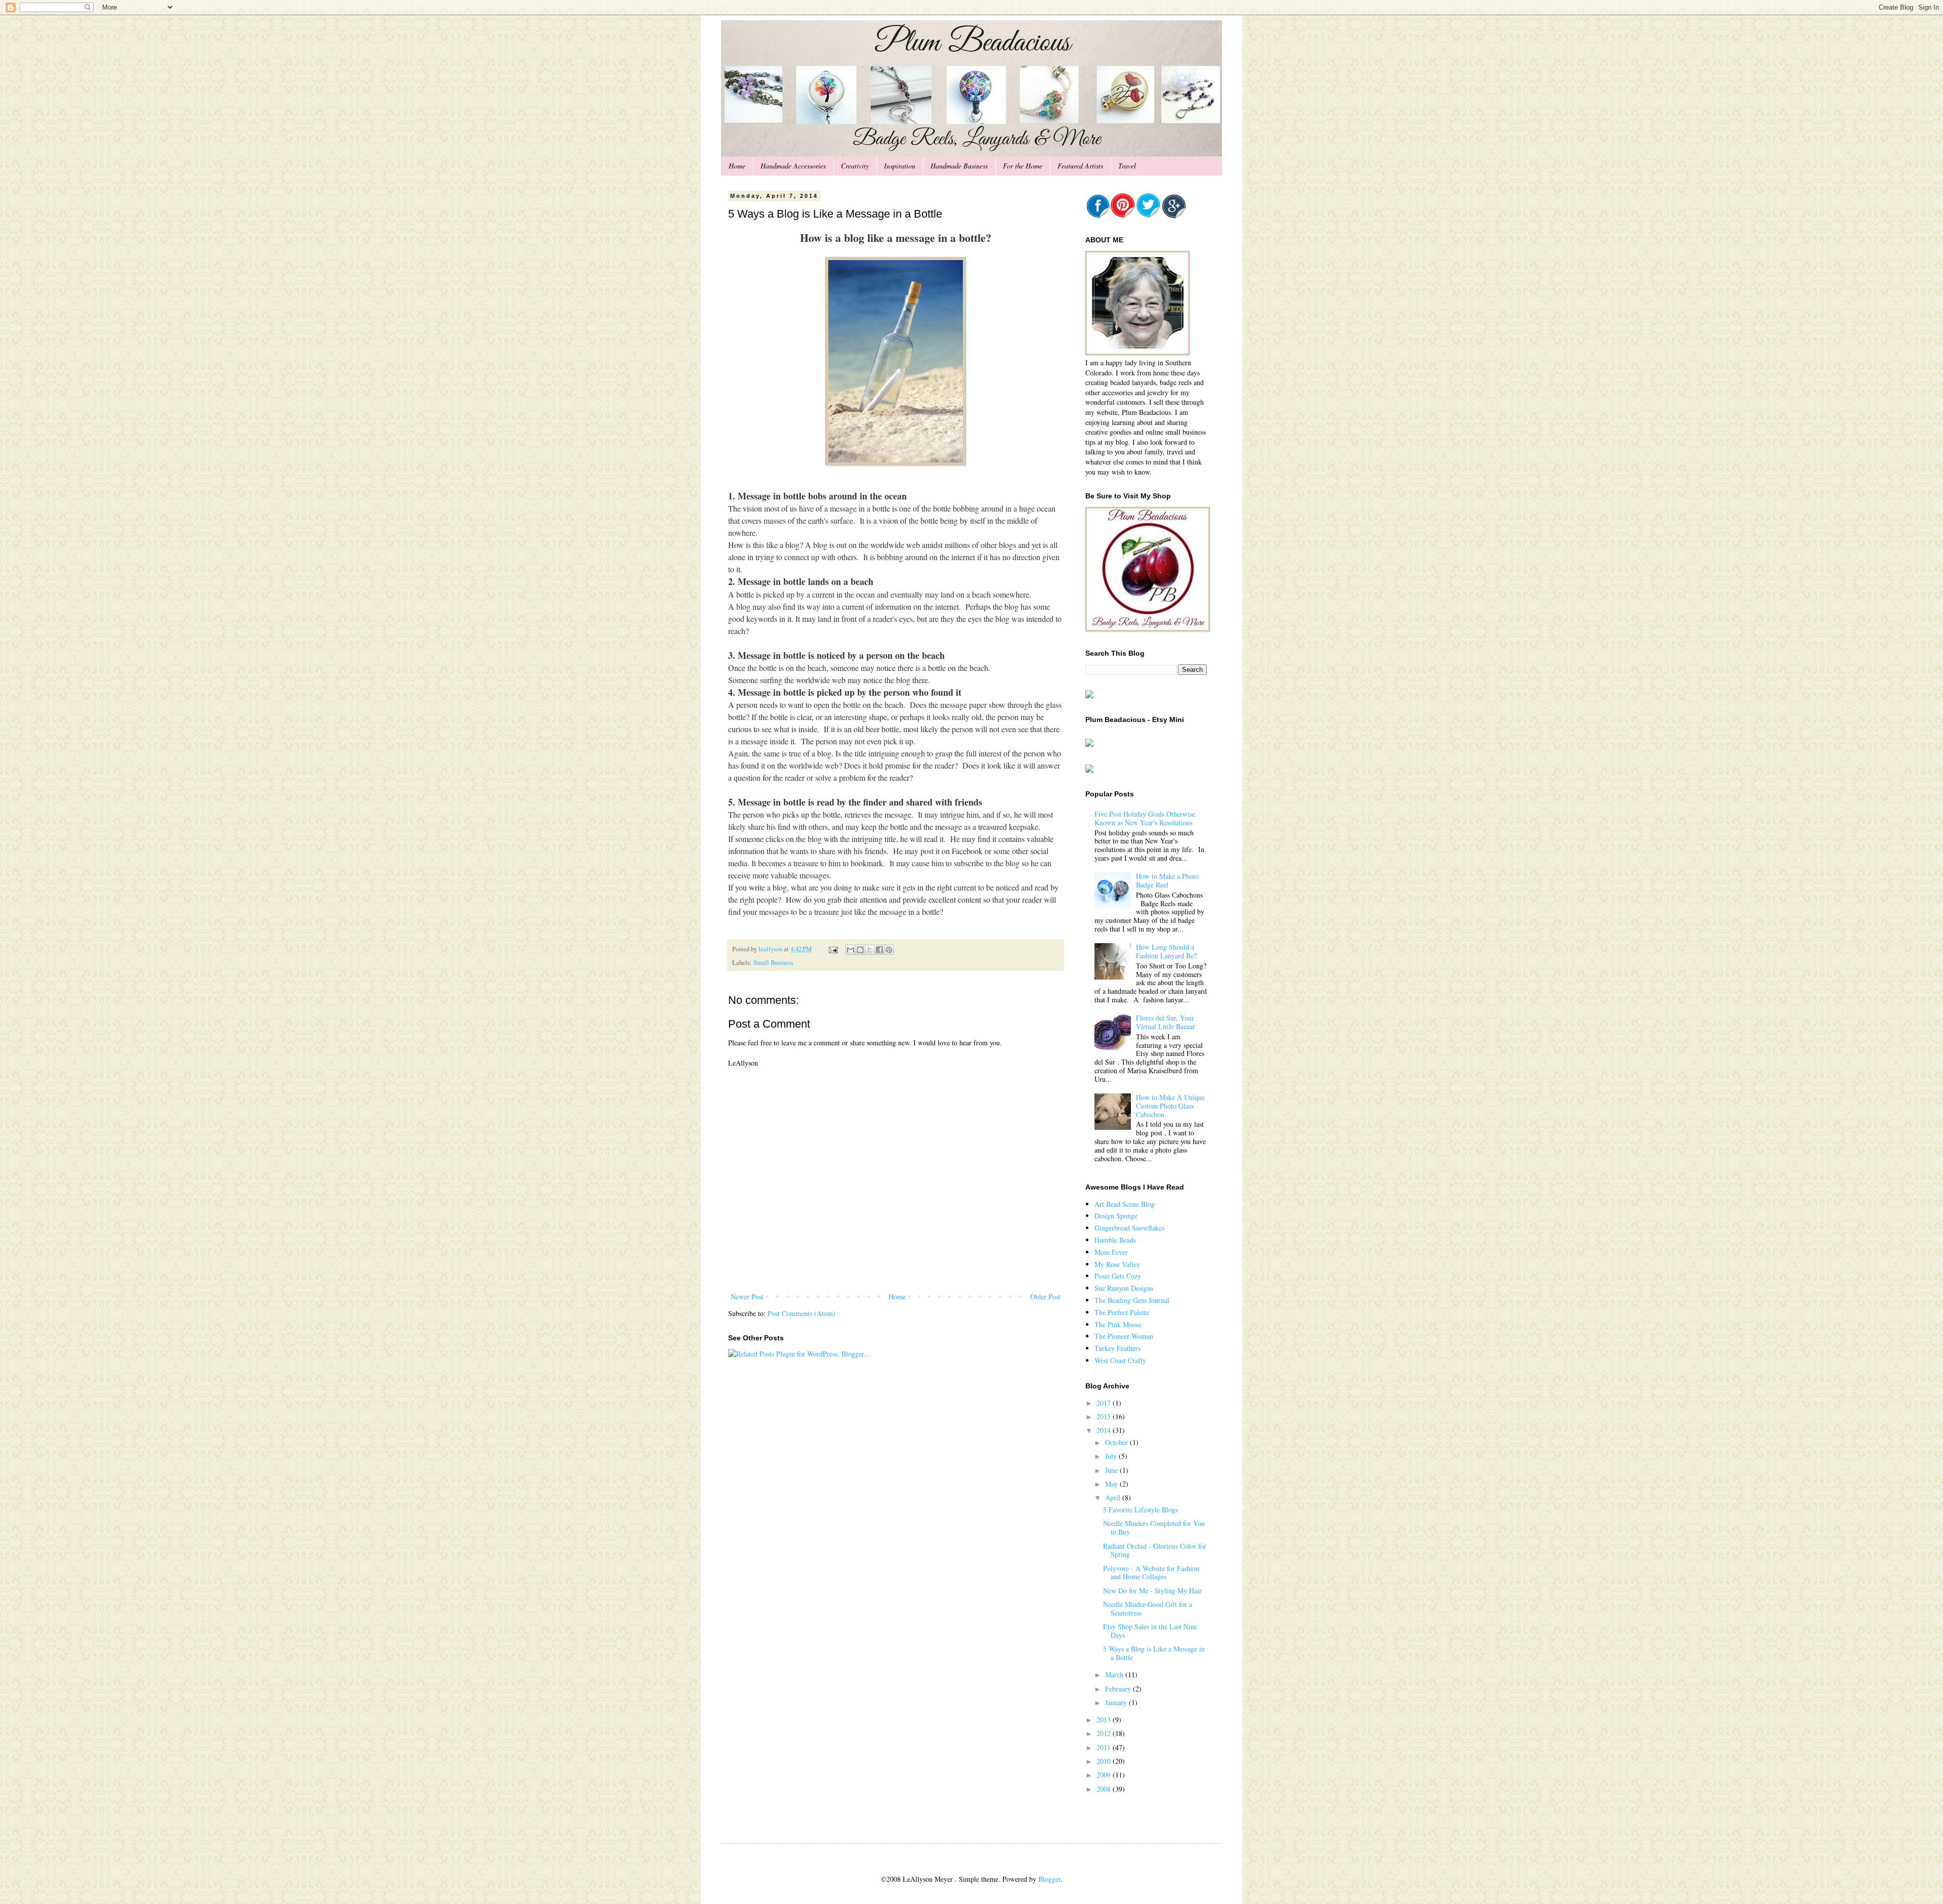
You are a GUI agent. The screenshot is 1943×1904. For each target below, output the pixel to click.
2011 (1105, 1747)
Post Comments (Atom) (801, 1313)
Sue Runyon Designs (1124, 1288)
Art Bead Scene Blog (1125, 1204)
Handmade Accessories (793, 166)
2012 (1105, 1733)
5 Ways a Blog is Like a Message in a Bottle (1154, 1653)
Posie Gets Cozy (1118, 1276)
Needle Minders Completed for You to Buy (1154, 1528)
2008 (1105, 1789)
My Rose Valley (1117, 1264)
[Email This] (851, 950)
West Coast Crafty (1120, 1360)
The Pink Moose (1118, 1324)
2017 (1105, 1403)
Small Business (773, 963)
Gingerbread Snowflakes (1129, 1228)
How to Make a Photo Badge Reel (1167, 880)
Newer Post (747, 1297)
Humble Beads (1115, 1240)
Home (737, 166)
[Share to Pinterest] (889, 950)
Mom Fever (1111, 1252)
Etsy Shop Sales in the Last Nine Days (1150, 1631)
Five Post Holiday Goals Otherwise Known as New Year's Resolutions (1145, 818)
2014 (1105, 1430)
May (1112, 1484)
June (1112, 1470)
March (1115, 1675)
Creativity (855, 166)
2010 (1105, 1761)
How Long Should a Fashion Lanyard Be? (1166, 951)
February (1119, 1689)
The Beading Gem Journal (1132, 1300)
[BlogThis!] (860, 950)
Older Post (1045, 1297)
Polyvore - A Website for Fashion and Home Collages (1151, 1573)
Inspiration (900, 166)
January (1117, 1702)
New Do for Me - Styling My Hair (1152, 1591)
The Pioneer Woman (1124, 1336)
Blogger (1049, 1879)
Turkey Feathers (1117, 1348)
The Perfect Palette (1122, 1312)
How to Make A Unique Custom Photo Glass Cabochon (1170, 1106)
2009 (1105, 1775)
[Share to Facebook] (879, 950)
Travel (1127, 166)
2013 (1105, 1720)
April (1114, 1497)
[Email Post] (833, 949)
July (1112, 1456)
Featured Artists (1080, 166)
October (1117, 1442)
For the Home (1023, 166)
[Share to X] (870, 950)
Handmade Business (959, 166)
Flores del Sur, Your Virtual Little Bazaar (1166, 1022)
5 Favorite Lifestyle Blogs (1141, 1510)
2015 (1105, 1416)
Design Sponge (1116, 1216)
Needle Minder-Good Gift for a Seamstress (1148, 1609)
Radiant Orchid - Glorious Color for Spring (1155, 1550)
